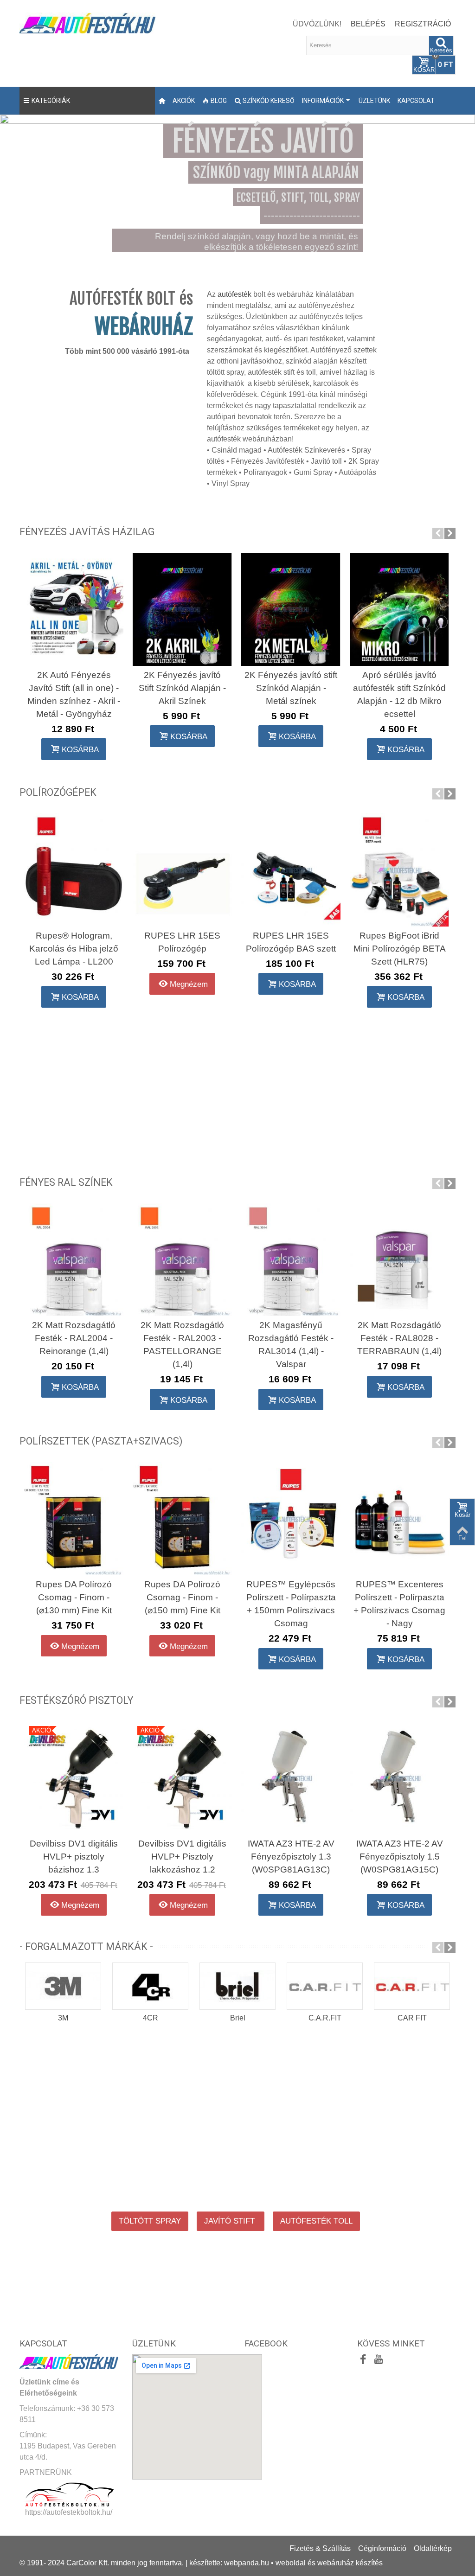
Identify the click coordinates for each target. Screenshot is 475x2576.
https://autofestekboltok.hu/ (69, 2512)
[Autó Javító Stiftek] (89, 1094)
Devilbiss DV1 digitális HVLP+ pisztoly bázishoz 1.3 (74, 1857)
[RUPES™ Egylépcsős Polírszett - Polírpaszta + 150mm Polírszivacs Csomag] (291, 1519)
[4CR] (150, 1986)
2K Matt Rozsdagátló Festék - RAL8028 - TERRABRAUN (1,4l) (399, 1338)
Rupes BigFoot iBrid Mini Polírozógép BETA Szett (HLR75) (400, 949)
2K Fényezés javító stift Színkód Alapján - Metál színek (291, 688)
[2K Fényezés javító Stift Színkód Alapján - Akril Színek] (182, 609)
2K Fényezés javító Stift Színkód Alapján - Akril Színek (182, 688)
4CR (151, 2018)
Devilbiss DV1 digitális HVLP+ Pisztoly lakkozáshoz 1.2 (182, 1857)
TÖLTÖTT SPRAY (150, 2221)
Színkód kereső (269, 101)
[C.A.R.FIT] (325, 1986)
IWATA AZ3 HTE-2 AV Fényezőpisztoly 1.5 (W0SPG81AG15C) (400, 1857)
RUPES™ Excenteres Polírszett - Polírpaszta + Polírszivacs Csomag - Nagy (399, 1604)
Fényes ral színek (66, 1182)
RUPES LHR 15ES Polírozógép (182, 942)
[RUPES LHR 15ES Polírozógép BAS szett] (291, 870)
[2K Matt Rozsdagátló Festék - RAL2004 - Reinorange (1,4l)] (74, 1259)
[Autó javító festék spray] (237, 1094)
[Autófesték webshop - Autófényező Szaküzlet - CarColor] (87, 22)
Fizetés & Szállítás (320, 2548)
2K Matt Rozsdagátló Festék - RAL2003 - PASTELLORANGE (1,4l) (182, 1345)
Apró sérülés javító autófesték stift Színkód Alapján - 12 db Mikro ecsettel (399, 694)
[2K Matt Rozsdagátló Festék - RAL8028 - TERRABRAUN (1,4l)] (399, 1259)
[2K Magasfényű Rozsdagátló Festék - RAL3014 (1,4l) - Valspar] (291, 1259)
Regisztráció (423, 24)
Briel (238, 2018)
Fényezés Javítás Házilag (87, 532)
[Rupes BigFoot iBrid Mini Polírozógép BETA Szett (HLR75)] (399, 870)
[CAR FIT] (412, 1986)
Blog (219, 101)
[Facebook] (363, 2360)
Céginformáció (382, 2548)
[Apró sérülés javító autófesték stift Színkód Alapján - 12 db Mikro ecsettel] (399, 609)
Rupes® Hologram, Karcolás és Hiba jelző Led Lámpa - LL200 (74, 949)
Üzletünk (374, 101)
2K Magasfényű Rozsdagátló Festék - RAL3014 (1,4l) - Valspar (291, 1345)
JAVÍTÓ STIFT (231, 2221)
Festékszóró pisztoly (76, 1700)
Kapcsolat (416, 101)
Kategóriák (51, 101)
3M (63, 2018)
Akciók (184, 101)
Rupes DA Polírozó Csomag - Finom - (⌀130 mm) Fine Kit (74, 1597)
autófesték (234, 294)
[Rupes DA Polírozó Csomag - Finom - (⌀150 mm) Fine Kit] (182, 1519)
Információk (323, 101)
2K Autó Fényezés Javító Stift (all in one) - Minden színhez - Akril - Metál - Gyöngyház (74, 694)
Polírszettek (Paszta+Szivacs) (101, 1441)
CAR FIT (412, 2018)
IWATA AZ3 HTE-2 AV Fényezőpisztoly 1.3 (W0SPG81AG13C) (291, 1857)
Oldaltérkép (433, 2548)
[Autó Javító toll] (386, 1094)
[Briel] (237, 1986)
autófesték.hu (71, 2166)
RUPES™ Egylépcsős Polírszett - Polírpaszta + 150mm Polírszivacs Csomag (291, 1604)
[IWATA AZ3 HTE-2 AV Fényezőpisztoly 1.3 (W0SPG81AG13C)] (291, 1778)
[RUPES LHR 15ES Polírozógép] (182, 870)
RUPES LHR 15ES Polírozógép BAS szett (291, 942)
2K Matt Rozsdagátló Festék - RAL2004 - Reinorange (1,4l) (74, 1338)
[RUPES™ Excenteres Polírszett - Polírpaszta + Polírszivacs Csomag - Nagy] (399, 1519)
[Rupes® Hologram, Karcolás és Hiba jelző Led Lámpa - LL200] (74, 870)
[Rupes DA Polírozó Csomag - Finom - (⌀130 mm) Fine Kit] (74, 1519)
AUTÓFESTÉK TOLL (316, 2221)
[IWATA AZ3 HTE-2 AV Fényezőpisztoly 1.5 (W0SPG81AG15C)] (399, 1778)
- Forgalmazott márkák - (86, 1946)
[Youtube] (379, 2360)
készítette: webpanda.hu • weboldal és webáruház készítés (286, 2563)
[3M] (63, 1986)
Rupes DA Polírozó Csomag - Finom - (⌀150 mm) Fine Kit (182, 1597)
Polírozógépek (58, 792)
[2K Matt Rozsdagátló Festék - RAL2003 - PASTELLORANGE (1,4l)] (182, 1259)
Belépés (368, 24)
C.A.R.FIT (325, 2018)
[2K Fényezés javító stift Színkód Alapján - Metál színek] (291, 609)
